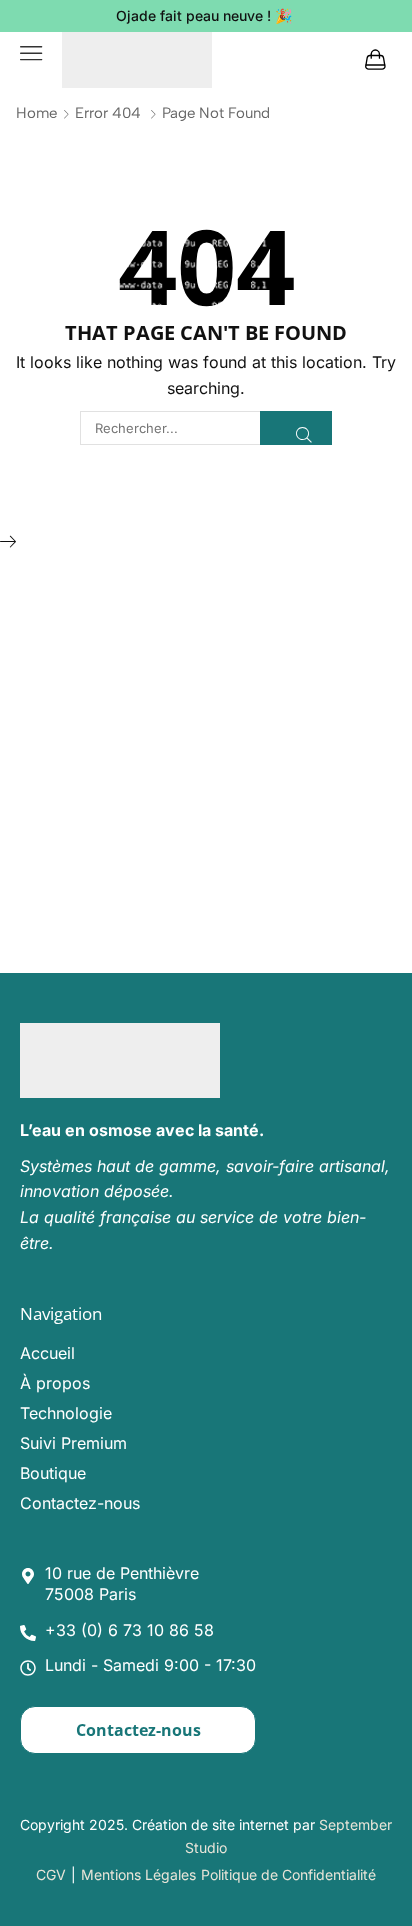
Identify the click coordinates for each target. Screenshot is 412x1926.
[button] (31, 53)
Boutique (53, 1473)
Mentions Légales (138, 1874)
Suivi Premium (73, 1443)
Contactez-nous (80, 1503)
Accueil (47, 1353)
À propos (55, 1383)
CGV (51, 1874)
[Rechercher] (296, 428)
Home (36, 113)
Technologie (66, 1413)
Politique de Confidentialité (288, 1874)
